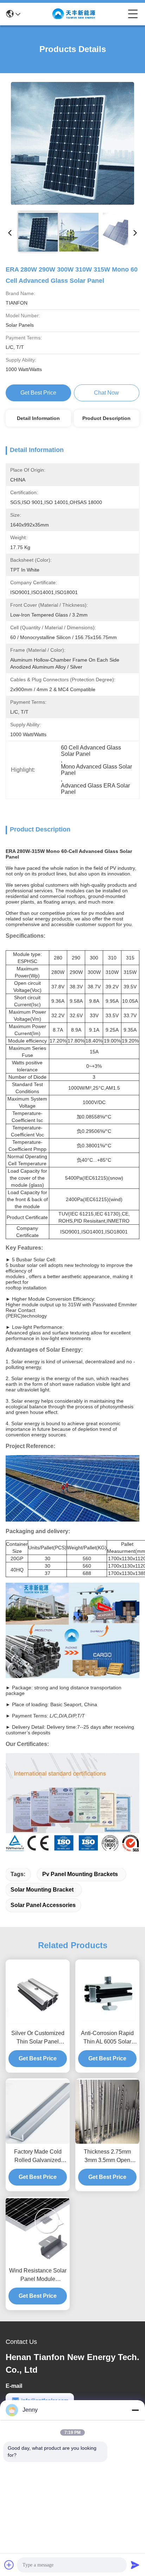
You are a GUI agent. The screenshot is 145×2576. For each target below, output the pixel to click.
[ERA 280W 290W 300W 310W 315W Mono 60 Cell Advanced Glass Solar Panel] (72, 143)
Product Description (106, 418)
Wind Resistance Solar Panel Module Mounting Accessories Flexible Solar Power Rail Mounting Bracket (38, 2275)
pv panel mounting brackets (80, 1874)
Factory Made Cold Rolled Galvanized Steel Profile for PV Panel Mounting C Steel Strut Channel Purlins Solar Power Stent (38, 2157)
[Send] (135, 2565)
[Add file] (9, 2565)
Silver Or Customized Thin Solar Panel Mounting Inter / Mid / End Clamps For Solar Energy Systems (38, 2038)
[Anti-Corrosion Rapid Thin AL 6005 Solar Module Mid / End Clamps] (107, 1993)
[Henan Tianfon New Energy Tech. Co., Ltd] (74, 14)
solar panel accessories (43, 1905)
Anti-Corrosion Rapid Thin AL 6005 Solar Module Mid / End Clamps (107, 2038)
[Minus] (135, 2410)
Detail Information (38, 418)
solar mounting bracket (42, 1890)
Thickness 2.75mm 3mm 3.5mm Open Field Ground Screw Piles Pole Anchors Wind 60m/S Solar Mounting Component (108, 2157)
